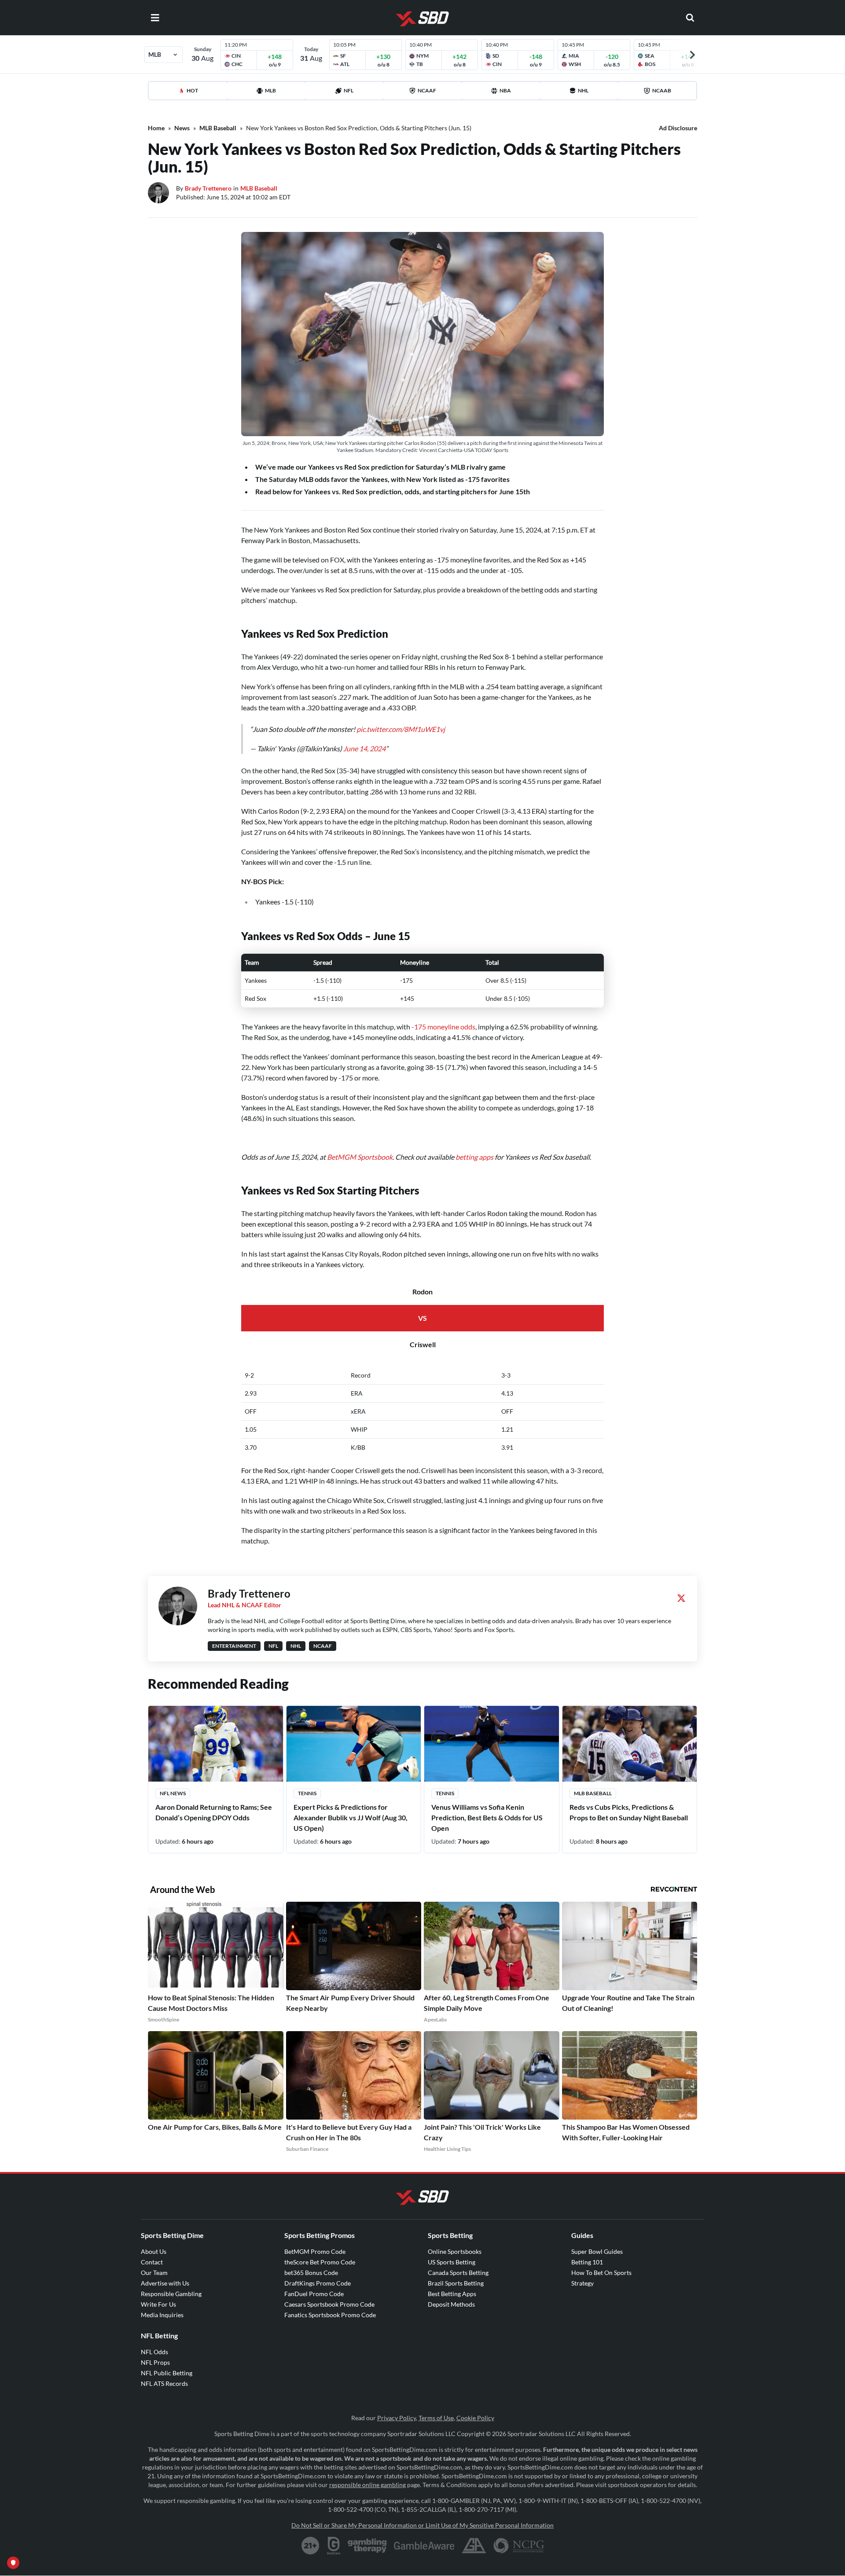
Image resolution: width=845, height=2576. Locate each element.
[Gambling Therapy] (367, 2546)
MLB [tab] (270, 90)
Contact (152, 2262)
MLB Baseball (218, 128)
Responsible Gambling (171, 2294)
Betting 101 (587, 2262)
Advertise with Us (165, 2283)
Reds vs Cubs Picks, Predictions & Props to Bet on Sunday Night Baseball (629, 1812)
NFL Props (155, 2362)
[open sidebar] (155, 18)
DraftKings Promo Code (318, 2283)
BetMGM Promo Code (315, 2251)
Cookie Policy (475, 2418)
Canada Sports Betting (458, 2273)
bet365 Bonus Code (311, 2273)
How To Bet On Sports (601, 2273)
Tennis (307, 1793)
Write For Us (158, 2304)
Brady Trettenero (208, 188)
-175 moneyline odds (443, 1027)
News (182, 128)
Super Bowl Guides (597, 2251)
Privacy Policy (397, 2418)
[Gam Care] (334, 2546)
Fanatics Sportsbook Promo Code (330, 2315)
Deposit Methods (451, 2304)
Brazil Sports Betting (456, 2283)
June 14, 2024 (364, 748)
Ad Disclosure (678, 128)
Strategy (582, 2283)
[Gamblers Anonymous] (474, 2546)
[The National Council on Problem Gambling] (519, 2546)
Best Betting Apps (452, 2294)
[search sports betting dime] (690, 18)
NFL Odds (154, 2352)
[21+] (311, 2546)
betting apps (474, 1157)
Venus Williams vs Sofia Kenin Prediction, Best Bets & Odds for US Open (487, 1817)
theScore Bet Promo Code (320, 2262)
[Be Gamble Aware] (424, 2546)
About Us (154, 2251)
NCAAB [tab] (662, 90)
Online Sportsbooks (455, 2251)
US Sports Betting (452, 2262)
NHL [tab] (583, 90)
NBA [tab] (505, 90)
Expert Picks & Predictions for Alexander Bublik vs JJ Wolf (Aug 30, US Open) (351, 1817)
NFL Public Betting (167, 2373)
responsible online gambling (367, 2485)
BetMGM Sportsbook (360, 1157)
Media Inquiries (162, 2315)
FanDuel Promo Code (314, 2294)
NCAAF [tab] (427, 90)
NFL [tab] (349, 90)
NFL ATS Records (164, 2383)
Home (156, 128)
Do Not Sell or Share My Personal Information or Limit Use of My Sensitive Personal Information (422, 2525)
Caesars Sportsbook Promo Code (329, 2304)
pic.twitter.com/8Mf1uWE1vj (401, 729)
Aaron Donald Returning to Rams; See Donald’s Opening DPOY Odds (214, 1812)
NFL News (173, 1793)
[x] (681, 1598)
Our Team (154, 2273)
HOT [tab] (192, 90)
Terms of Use (436, 2418)
